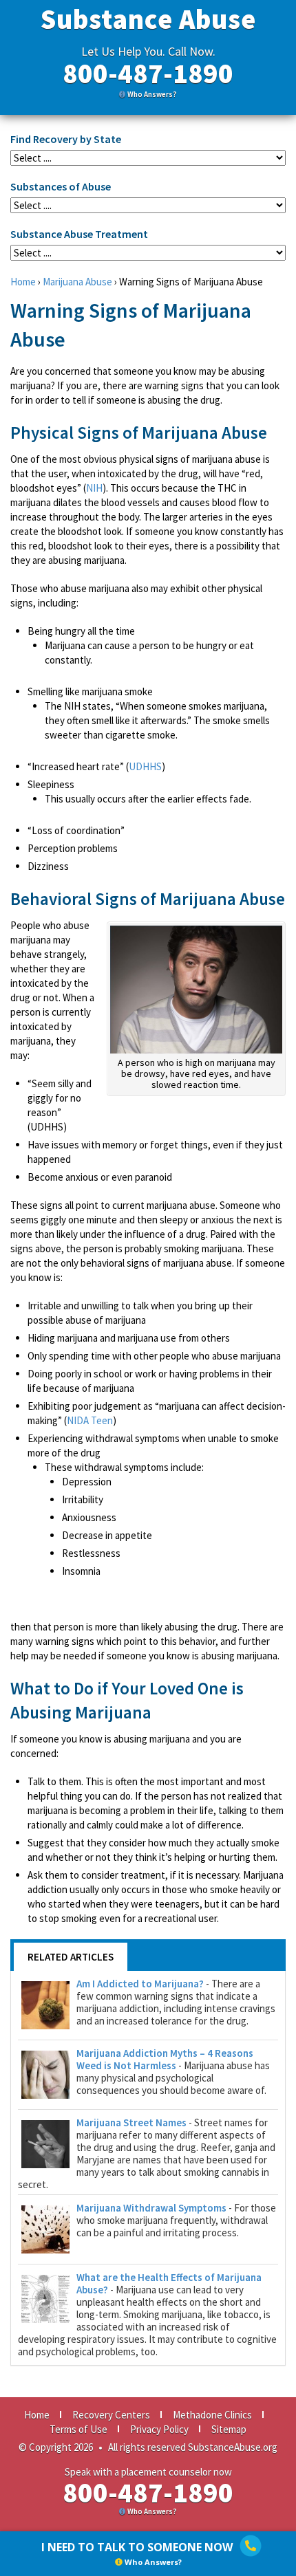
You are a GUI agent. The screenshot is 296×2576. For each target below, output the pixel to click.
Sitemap (229, 2429)
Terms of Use (78, 2429)
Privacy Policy (159, 2429)
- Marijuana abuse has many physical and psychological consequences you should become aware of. (173, 2072)
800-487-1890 (148, 74)
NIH (94, 488)
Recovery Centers (111, 2415)
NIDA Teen (90, 1420)
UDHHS (145, 766)
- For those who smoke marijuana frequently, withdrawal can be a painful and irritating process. (176, 2220)
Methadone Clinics (212, 2415)
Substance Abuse (148, 19)
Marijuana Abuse (77, 282)
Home (23, 282)
